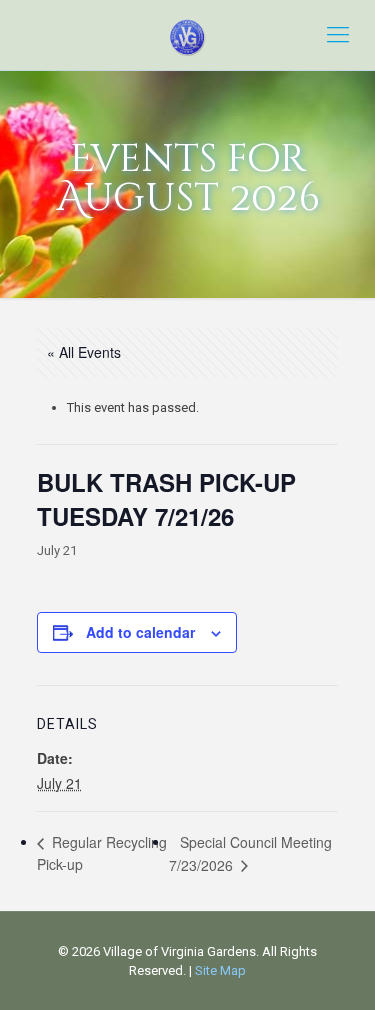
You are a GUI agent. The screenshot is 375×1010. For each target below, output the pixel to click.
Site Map (220, 970)
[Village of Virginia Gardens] (187, 35)
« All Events (84, 352)
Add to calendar (140, 632)
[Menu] (338, 35)
